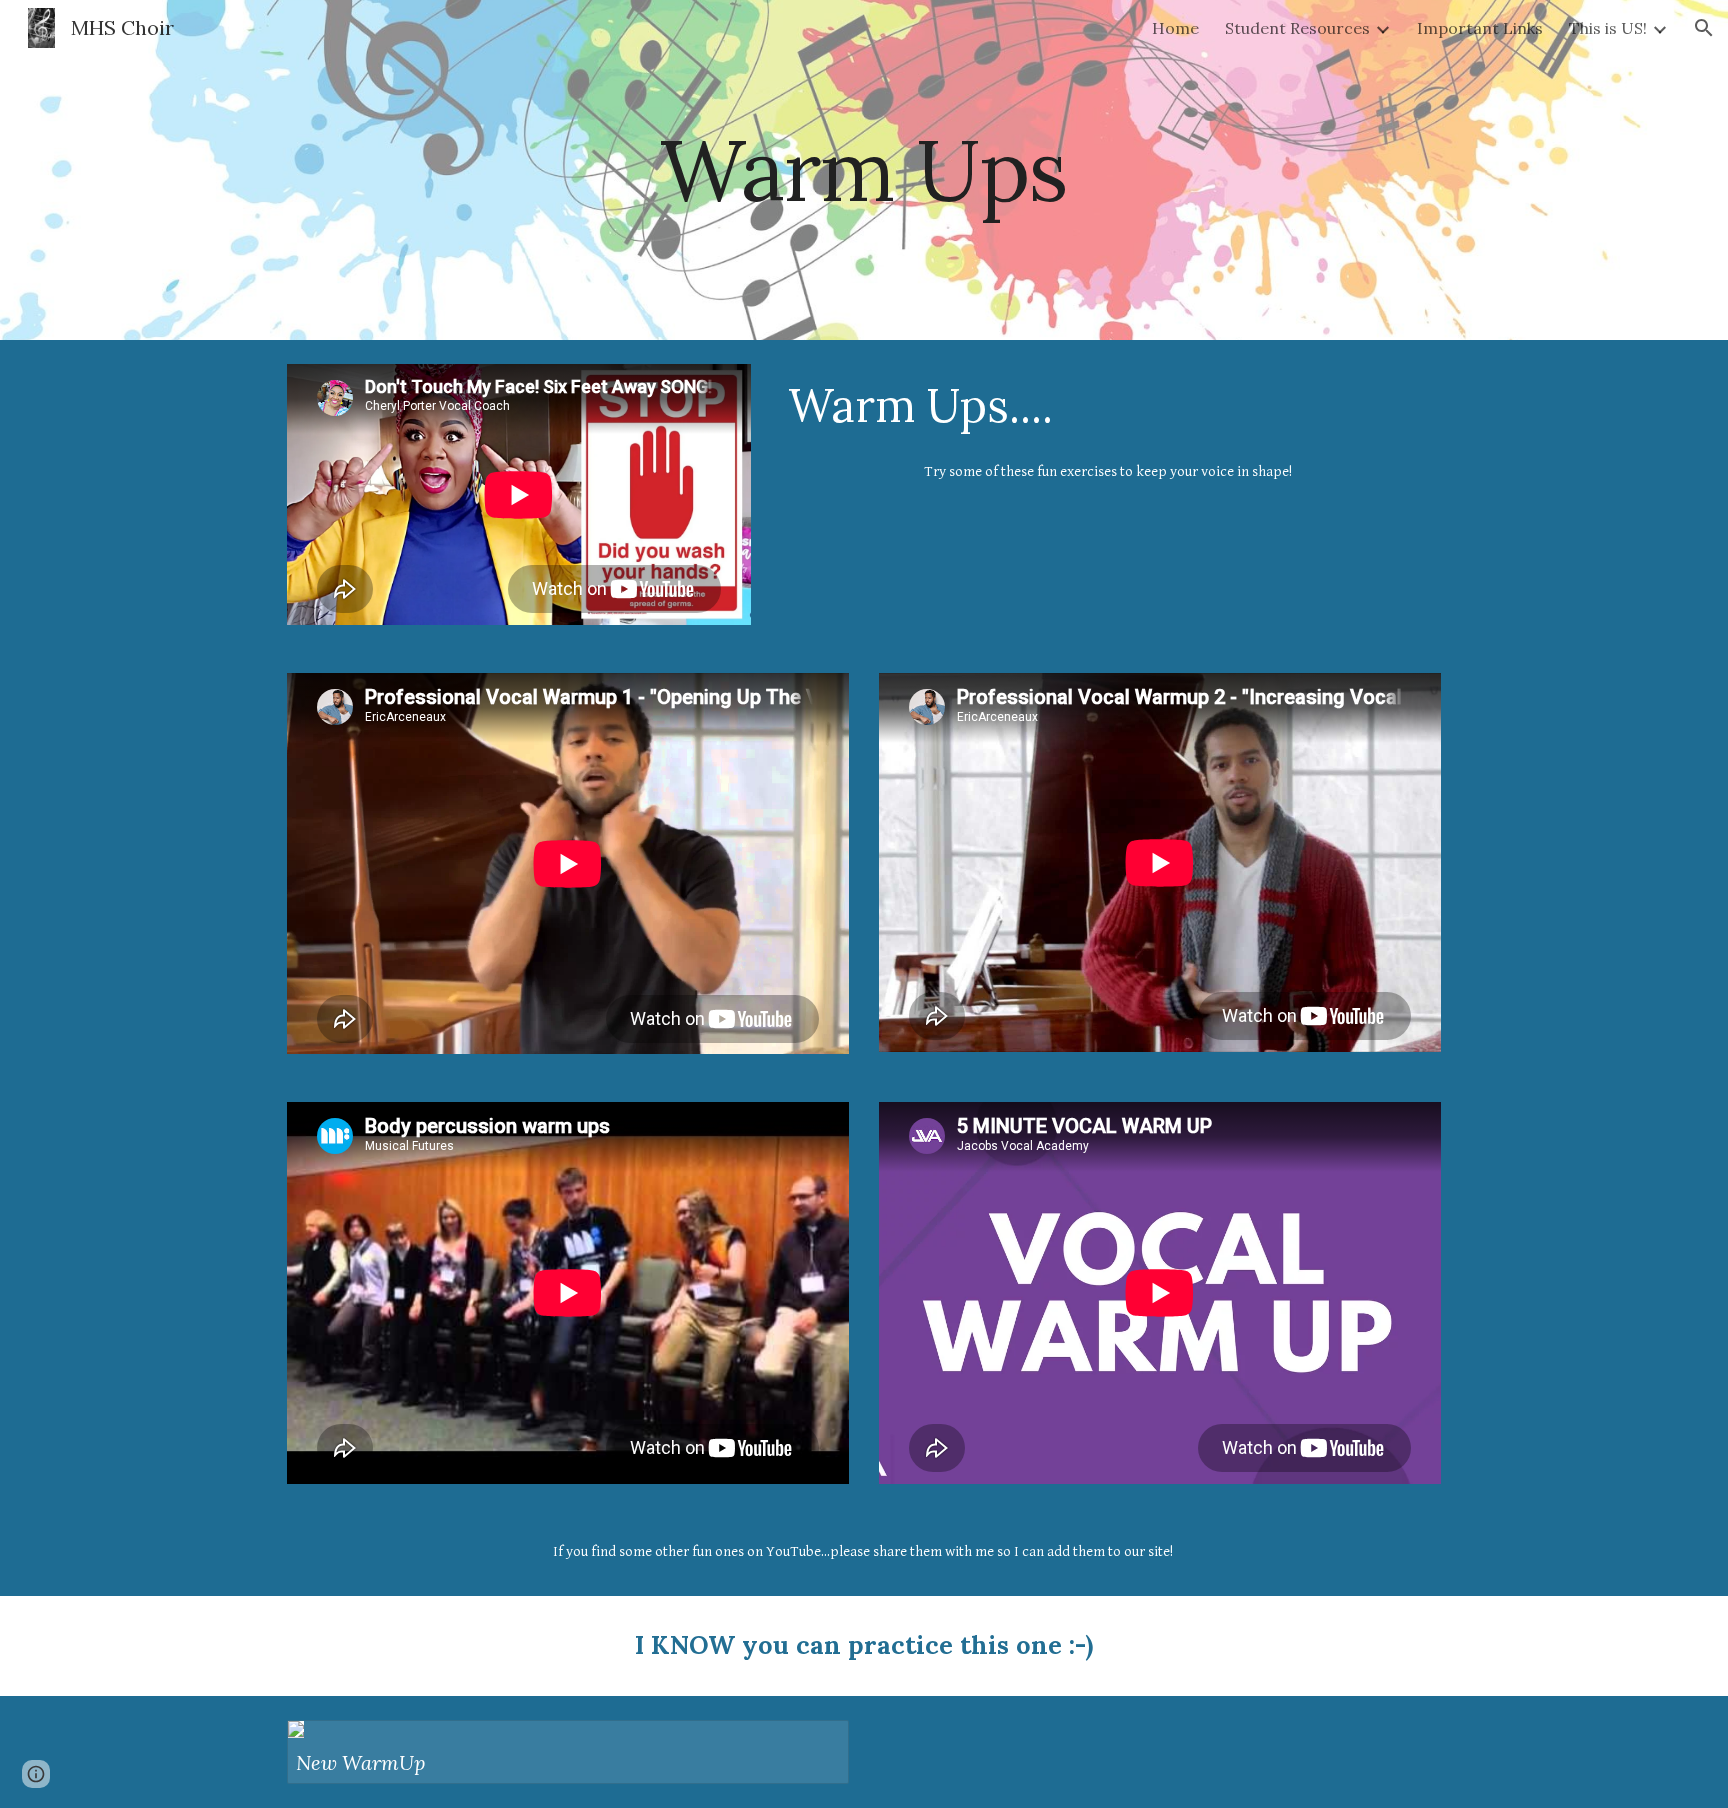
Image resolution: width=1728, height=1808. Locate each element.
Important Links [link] (1480, 28)
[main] (864, 169)
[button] (1704, 28)
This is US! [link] (1608, 28)
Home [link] (1175, 28)
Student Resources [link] (1297, 28)
